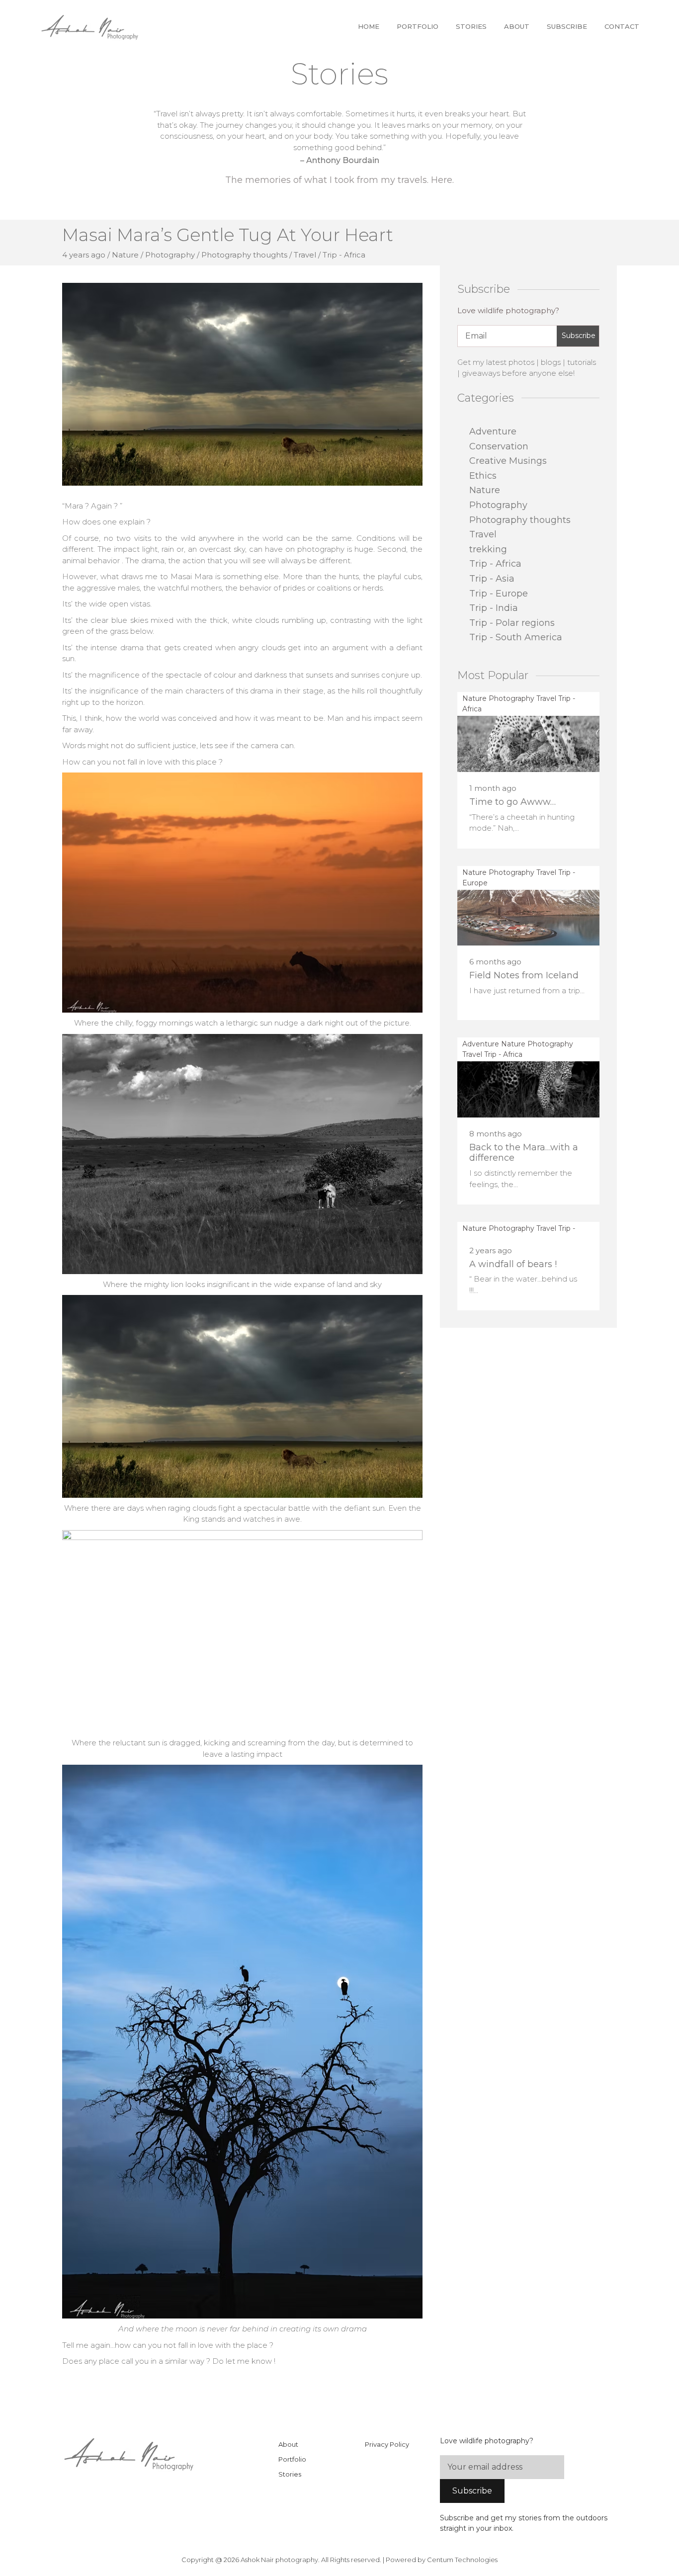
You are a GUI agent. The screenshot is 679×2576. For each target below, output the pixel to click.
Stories (471, 26)
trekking (488, 549)
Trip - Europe (499, 594)
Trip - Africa (495, 564)
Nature (485, 490)
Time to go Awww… (512, 802)
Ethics (483, 476)
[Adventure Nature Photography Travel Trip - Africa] (528, 1077)
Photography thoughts (520, 520)
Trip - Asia (492, 579)
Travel (483, 534)
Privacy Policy (387, 2444)
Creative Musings (508, 461)
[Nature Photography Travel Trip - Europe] (528, 905)
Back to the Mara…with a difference (524, 1153)
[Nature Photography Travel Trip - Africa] (528, 731)
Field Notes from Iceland (524, 975)
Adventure (493, 431)
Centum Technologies (462, 2560)
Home (369, 26)
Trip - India (494, 608)
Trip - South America (516, 637)
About (517, 26)
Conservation (499, 446)
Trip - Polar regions (512, 623)
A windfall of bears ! (513, 1264)
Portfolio (418, 26)
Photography (498, 505)
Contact (622, 26)
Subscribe (567, 26)
